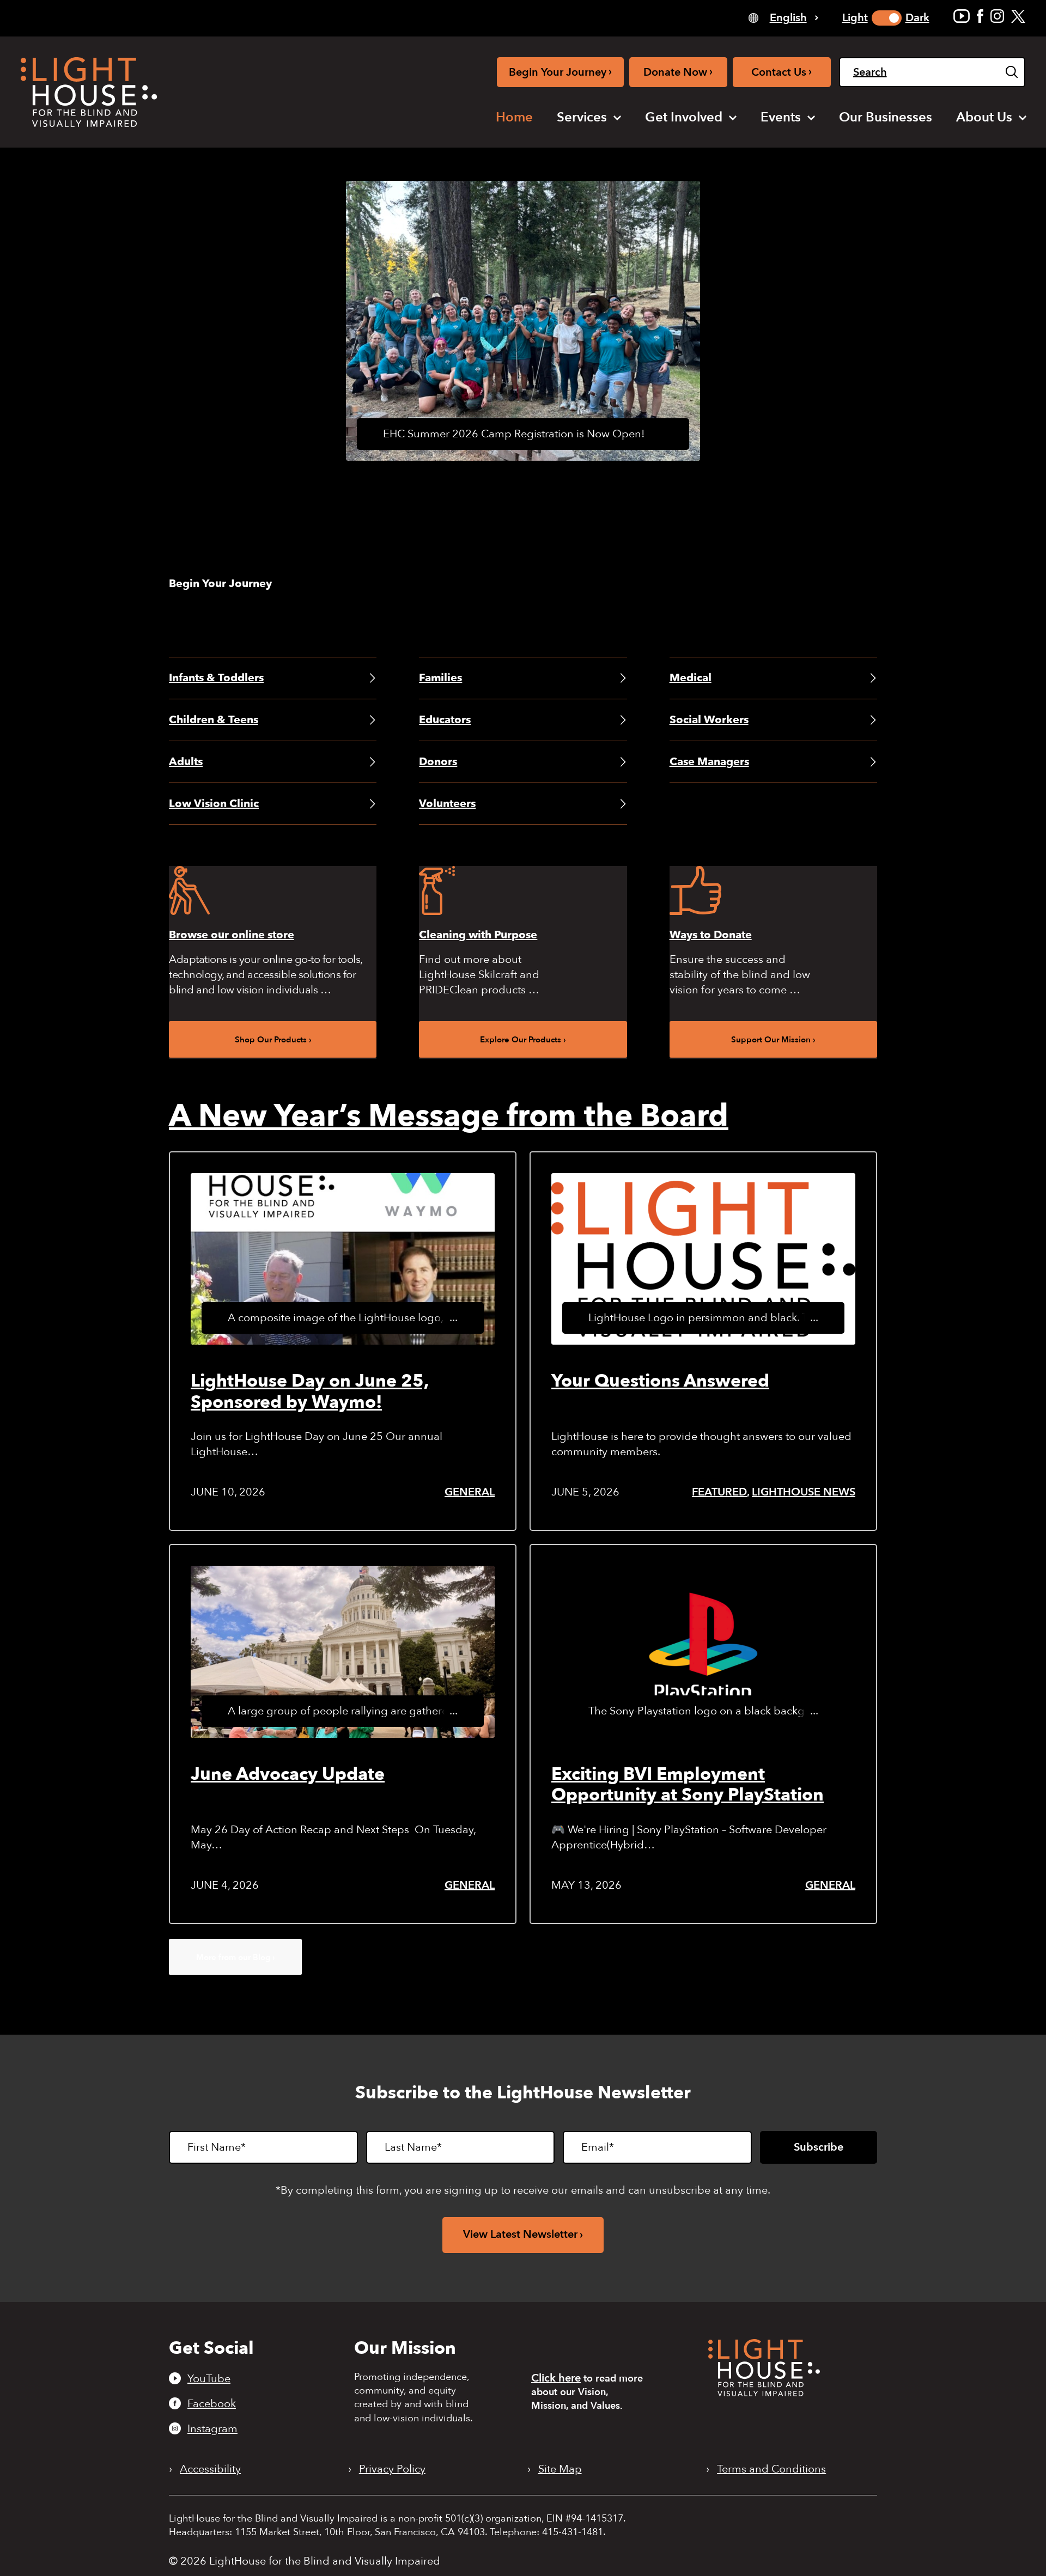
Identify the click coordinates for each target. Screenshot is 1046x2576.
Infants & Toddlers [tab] (216, 678)
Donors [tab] (438, 762)
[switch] (887, 18)
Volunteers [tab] (447, 804)
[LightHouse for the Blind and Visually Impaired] (764, 2393)
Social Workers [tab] (709, 720)
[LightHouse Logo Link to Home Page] (89, 92)
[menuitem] (514, 118)
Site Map (560, 2469)
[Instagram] (997, 16)
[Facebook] (980, 16)
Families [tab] (440, 678)
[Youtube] (962, 16)
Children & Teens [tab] (214, 720)
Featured (719, 1492)
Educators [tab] (445, 720)
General (470, 1492)
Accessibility (210, 2469)
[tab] (783, 17)
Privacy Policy (392, 2469)
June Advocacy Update (288, 1774)
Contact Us (782, 72)
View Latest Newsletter (520, 2234)
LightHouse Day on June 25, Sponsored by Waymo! (310, 1391)
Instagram (212, 2428)
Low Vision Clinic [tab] (214, 804)
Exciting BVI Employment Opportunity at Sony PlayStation (688, 1785)
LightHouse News (804, 1492)
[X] (1018, 16)
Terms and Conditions (771, 2469)
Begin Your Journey (560, 72)
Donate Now (678, 72)
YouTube (209, 2378)
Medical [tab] (691, 678)
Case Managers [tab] (709, 762)
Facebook (212, 2403)
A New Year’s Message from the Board (449, 1116)
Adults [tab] (186, 762)
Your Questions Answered (660, 1381)
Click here (556, 2378)
